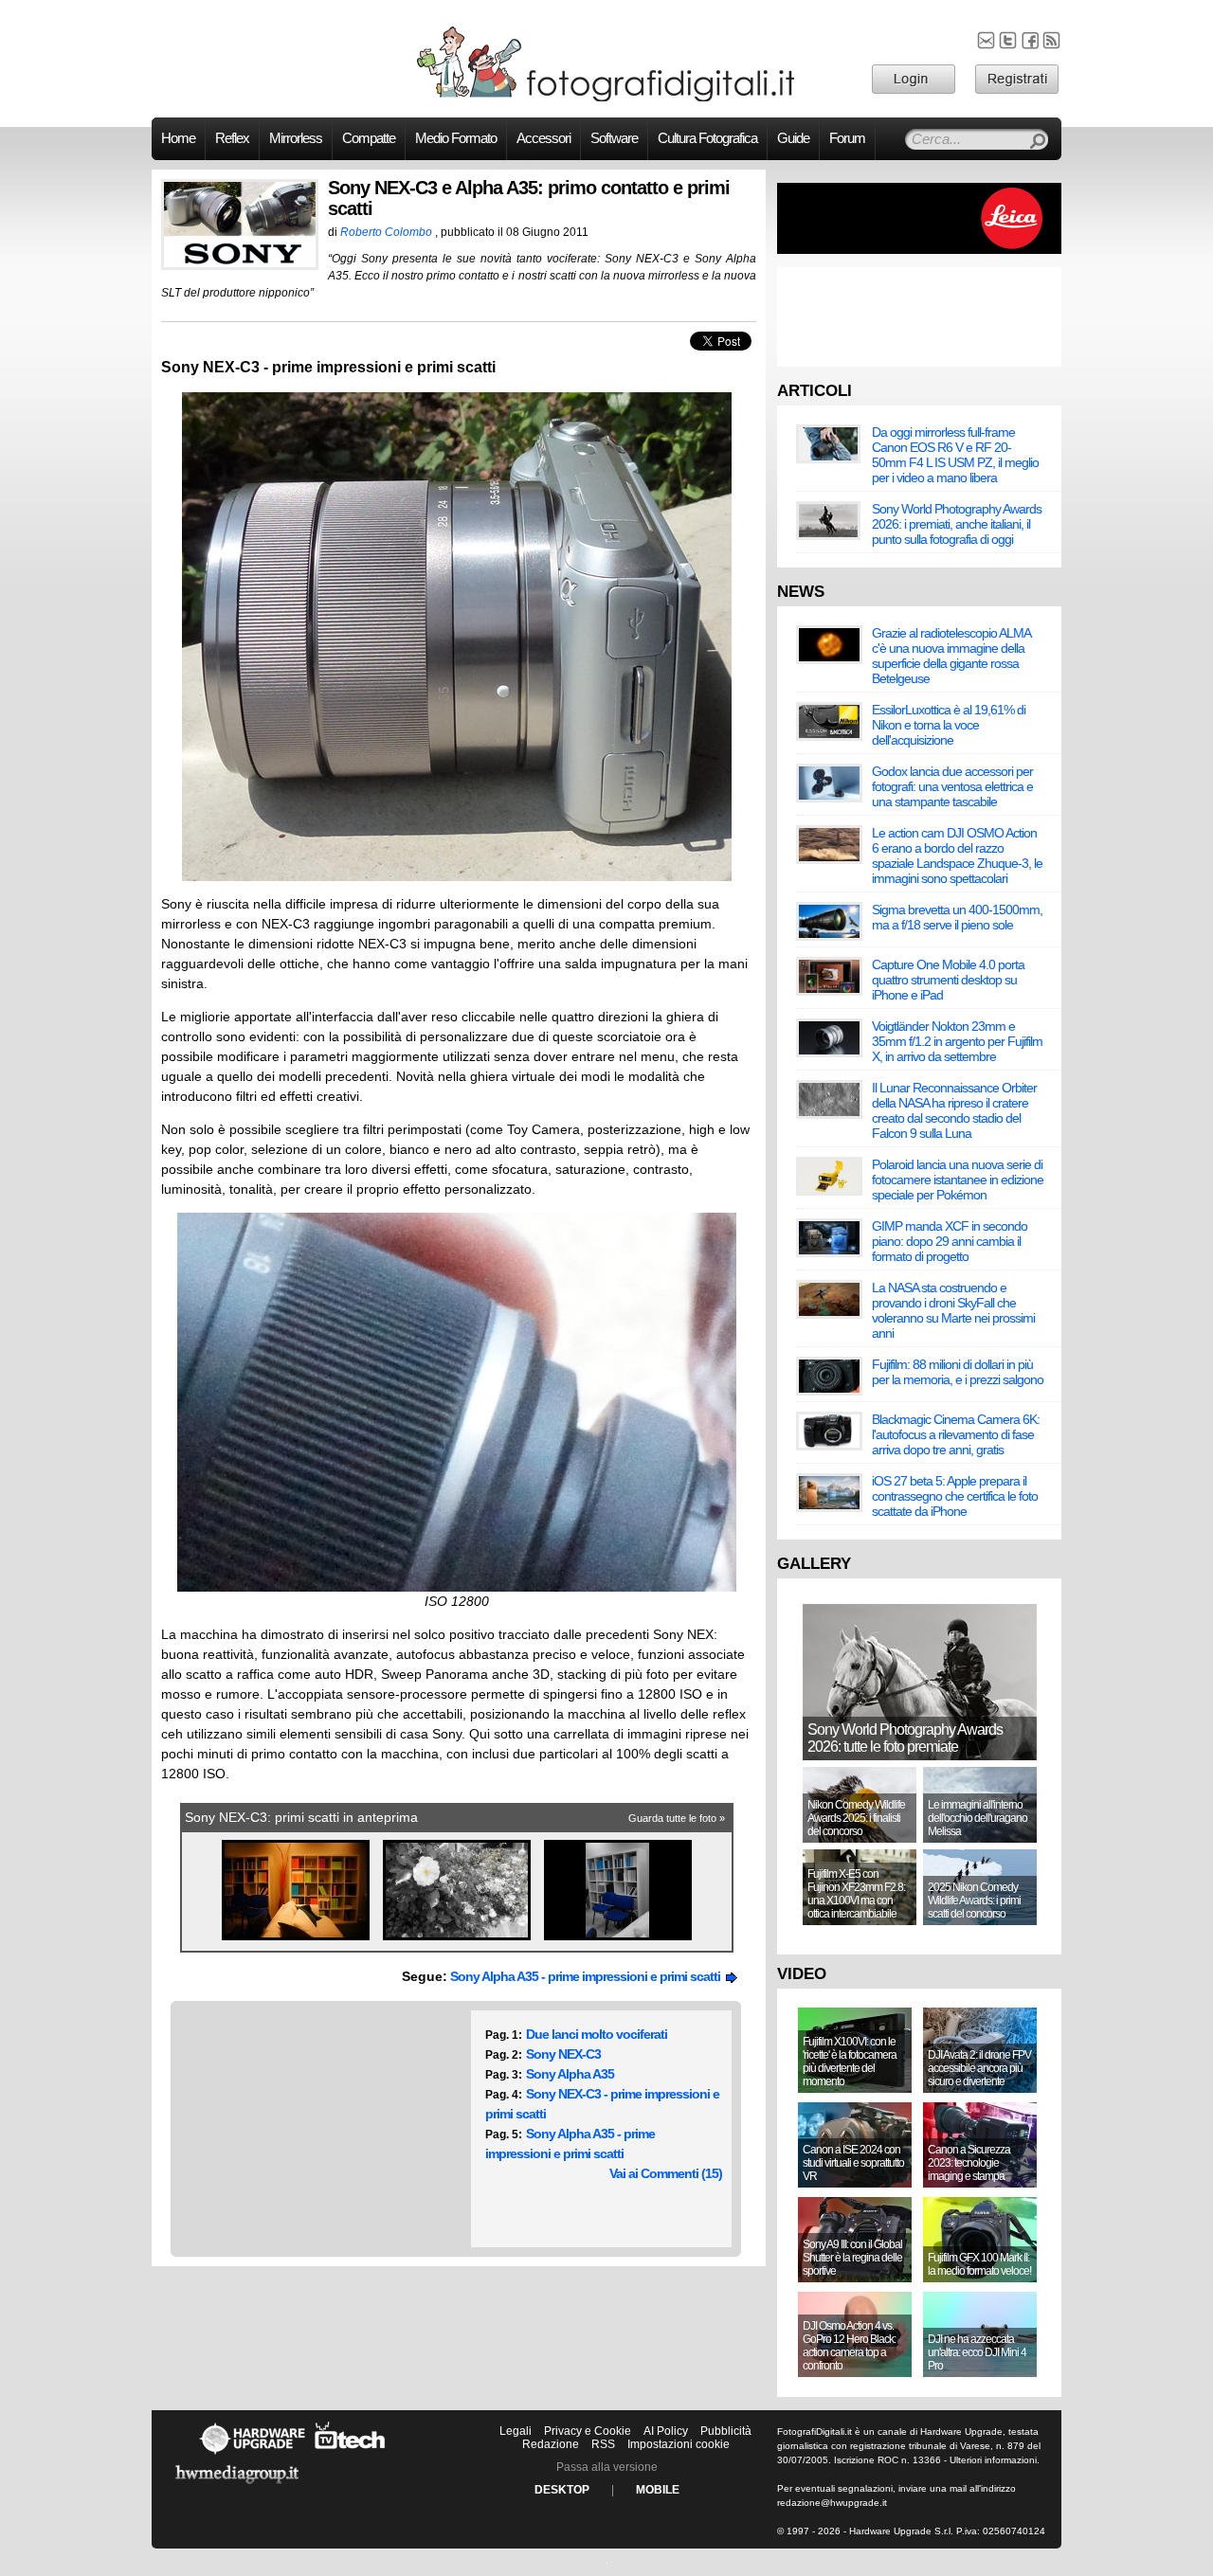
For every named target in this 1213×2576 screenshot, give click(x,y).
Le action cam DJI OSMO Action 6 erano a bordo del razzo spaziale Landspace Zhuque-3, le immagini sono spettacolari (957, 856)
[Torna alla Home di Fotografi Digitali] (606, 99)
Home (178, 138)
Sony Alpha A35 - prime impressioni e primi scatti (588, 1976)
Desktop (562, 2490)
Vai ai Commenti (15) (666, 2173)
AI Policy (666, 2431)
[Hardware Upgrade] (252, 2454)
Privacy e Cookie (588, 2431)
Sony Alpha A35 (570, 2074)
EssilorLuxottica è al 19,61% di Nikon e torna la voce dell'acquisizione (949, 725)
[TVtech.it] (350, 2454)
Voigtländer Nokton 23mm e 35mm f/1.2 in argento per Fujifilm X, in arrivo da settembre (957, 1041)
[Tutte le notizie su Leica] (919, 250)
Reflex (232, 138)
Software (614, 138)
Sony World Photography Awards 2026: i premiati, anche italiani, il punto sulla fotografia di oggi (957, 524)
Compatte (369, 138)
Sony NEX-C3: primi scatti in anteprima (301, 1817)
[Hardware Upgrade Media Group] (237, 2487)
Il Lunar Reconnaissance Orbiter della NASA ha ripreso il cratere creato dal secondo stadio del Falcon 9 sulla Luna (954, 1110)
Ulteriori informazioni (993, 2460)
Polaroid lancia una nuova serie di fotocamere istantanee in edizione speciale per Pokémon (958, 1180)
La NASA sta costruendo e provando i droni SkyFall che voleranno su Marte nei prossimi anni (953, 1310)
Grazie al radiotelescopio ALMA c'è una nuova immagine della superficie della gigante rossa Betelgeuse (951, 656)
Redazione (551, 2444)
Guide (793, 138)
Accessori (543, 138)
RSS (603, 2444)
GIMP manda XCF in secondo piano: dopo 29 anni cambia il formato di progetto (950, 1241)
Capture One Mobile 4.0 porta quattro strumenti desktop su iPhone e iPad (948, 980)
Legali (516, 2431)
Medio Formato (456, 138)
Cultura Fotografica (707, 138)
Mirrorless (296, 138)
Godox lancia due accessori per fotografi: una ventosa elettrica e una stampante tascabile (952, 786)
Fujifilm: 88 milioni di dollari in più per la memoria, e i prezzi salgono (958, 1372)
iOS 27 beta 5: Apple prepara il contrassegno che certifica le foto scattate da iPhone (955, 1496)
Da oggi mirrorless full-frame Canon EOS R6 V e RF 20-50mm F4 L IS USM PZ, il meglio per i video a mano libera (955, 455)
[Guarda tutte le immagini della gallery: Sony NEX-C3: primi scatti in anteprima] (298, 1940)
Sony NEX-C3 (563, 2054)
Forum (847, 138)
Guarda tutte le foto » (677, 1818)
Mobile (658, 2490)
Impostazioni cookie (679, 2444)
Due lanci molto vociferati (597, 2034)
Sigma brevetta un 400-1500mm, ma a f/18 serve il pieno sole (957, 917)
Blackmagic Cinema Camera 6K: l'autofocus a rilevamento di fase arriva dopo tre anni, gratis (956, 1434)
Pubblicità (726, 2431)
